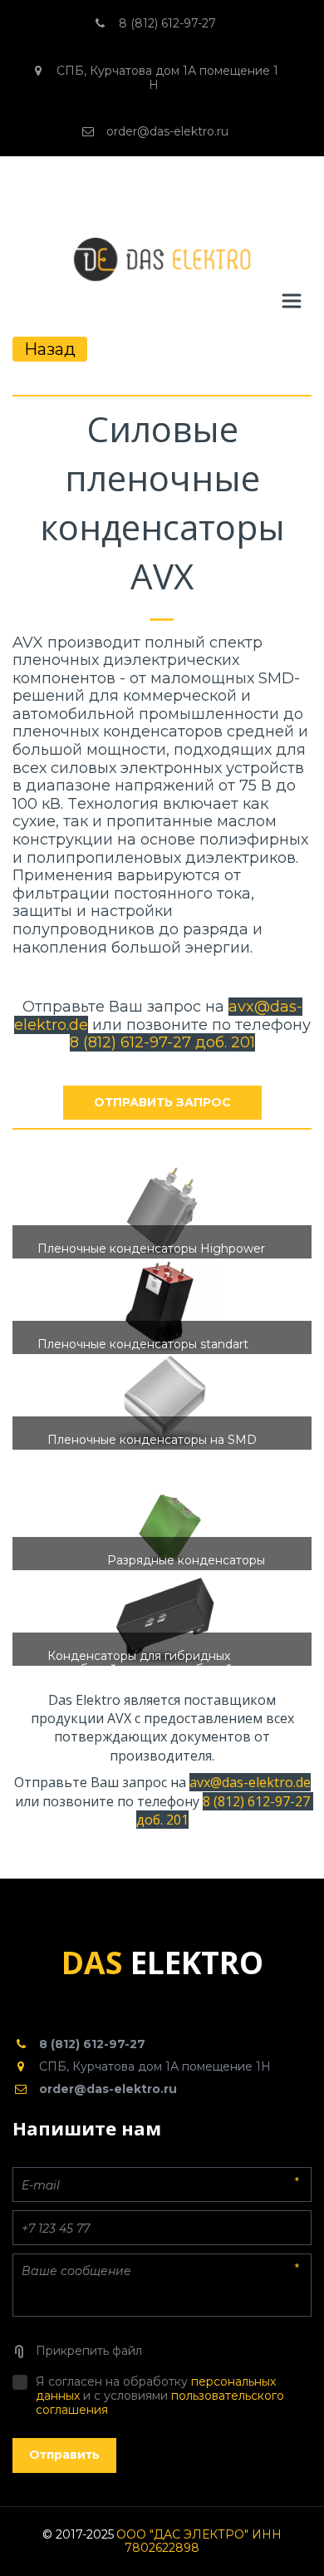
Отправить (64, 2455)
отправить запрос (162, 1102)
